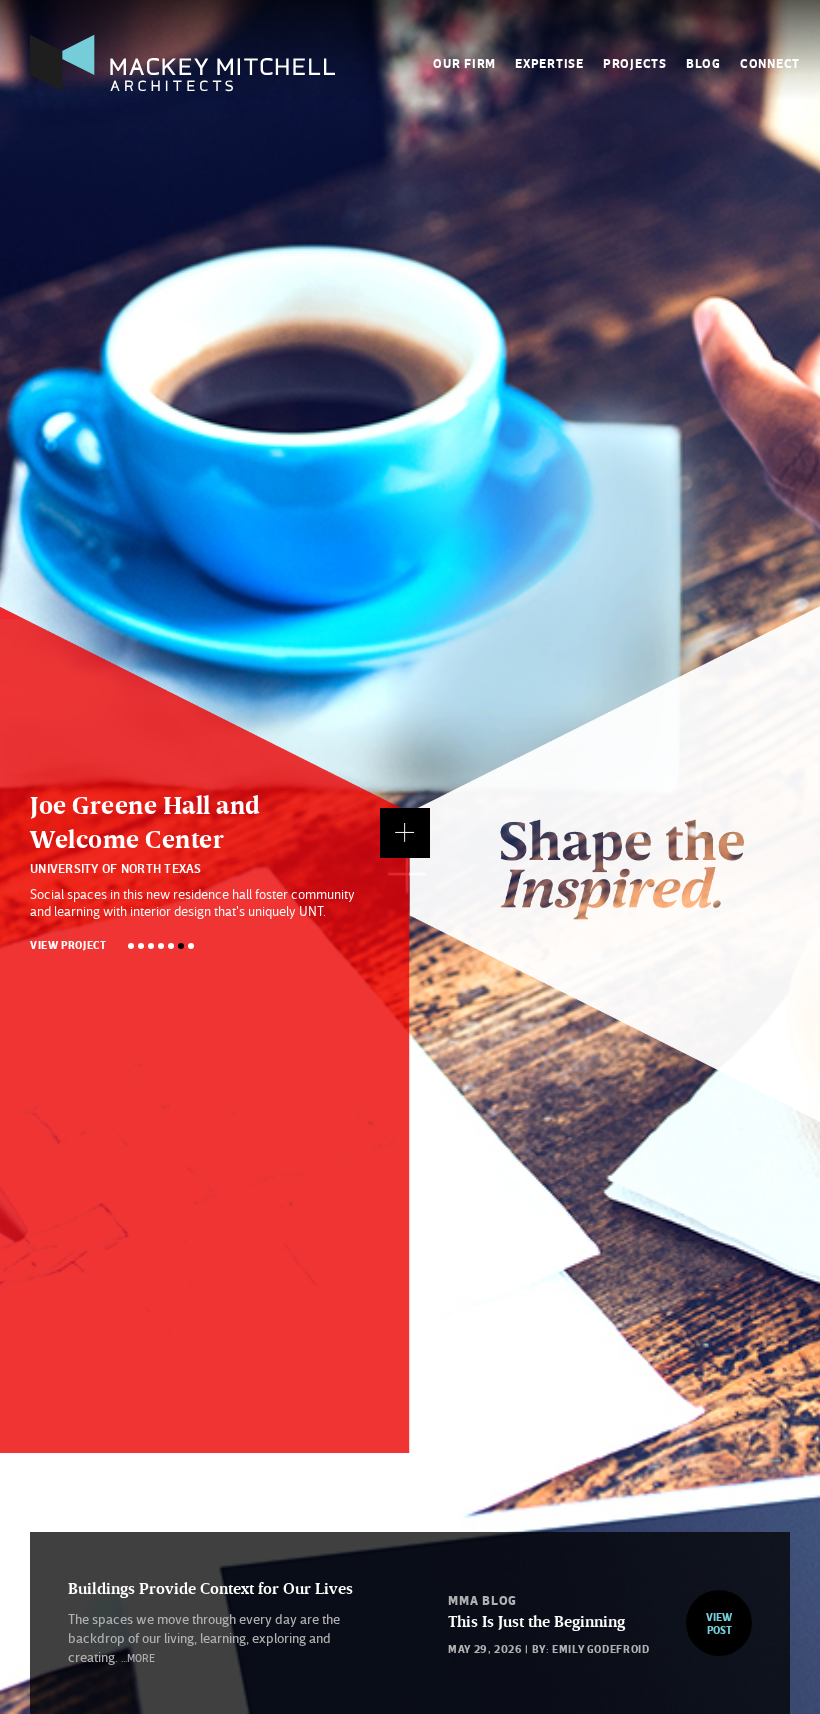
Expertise (549, 63)
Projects (635, 63)
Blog (703, 63)
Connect (770, 63)
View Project (68, 944)
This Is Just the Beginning (536, 1621)
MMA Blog (482, 1600)
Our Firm (464, 63)
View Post (719, 1623)
